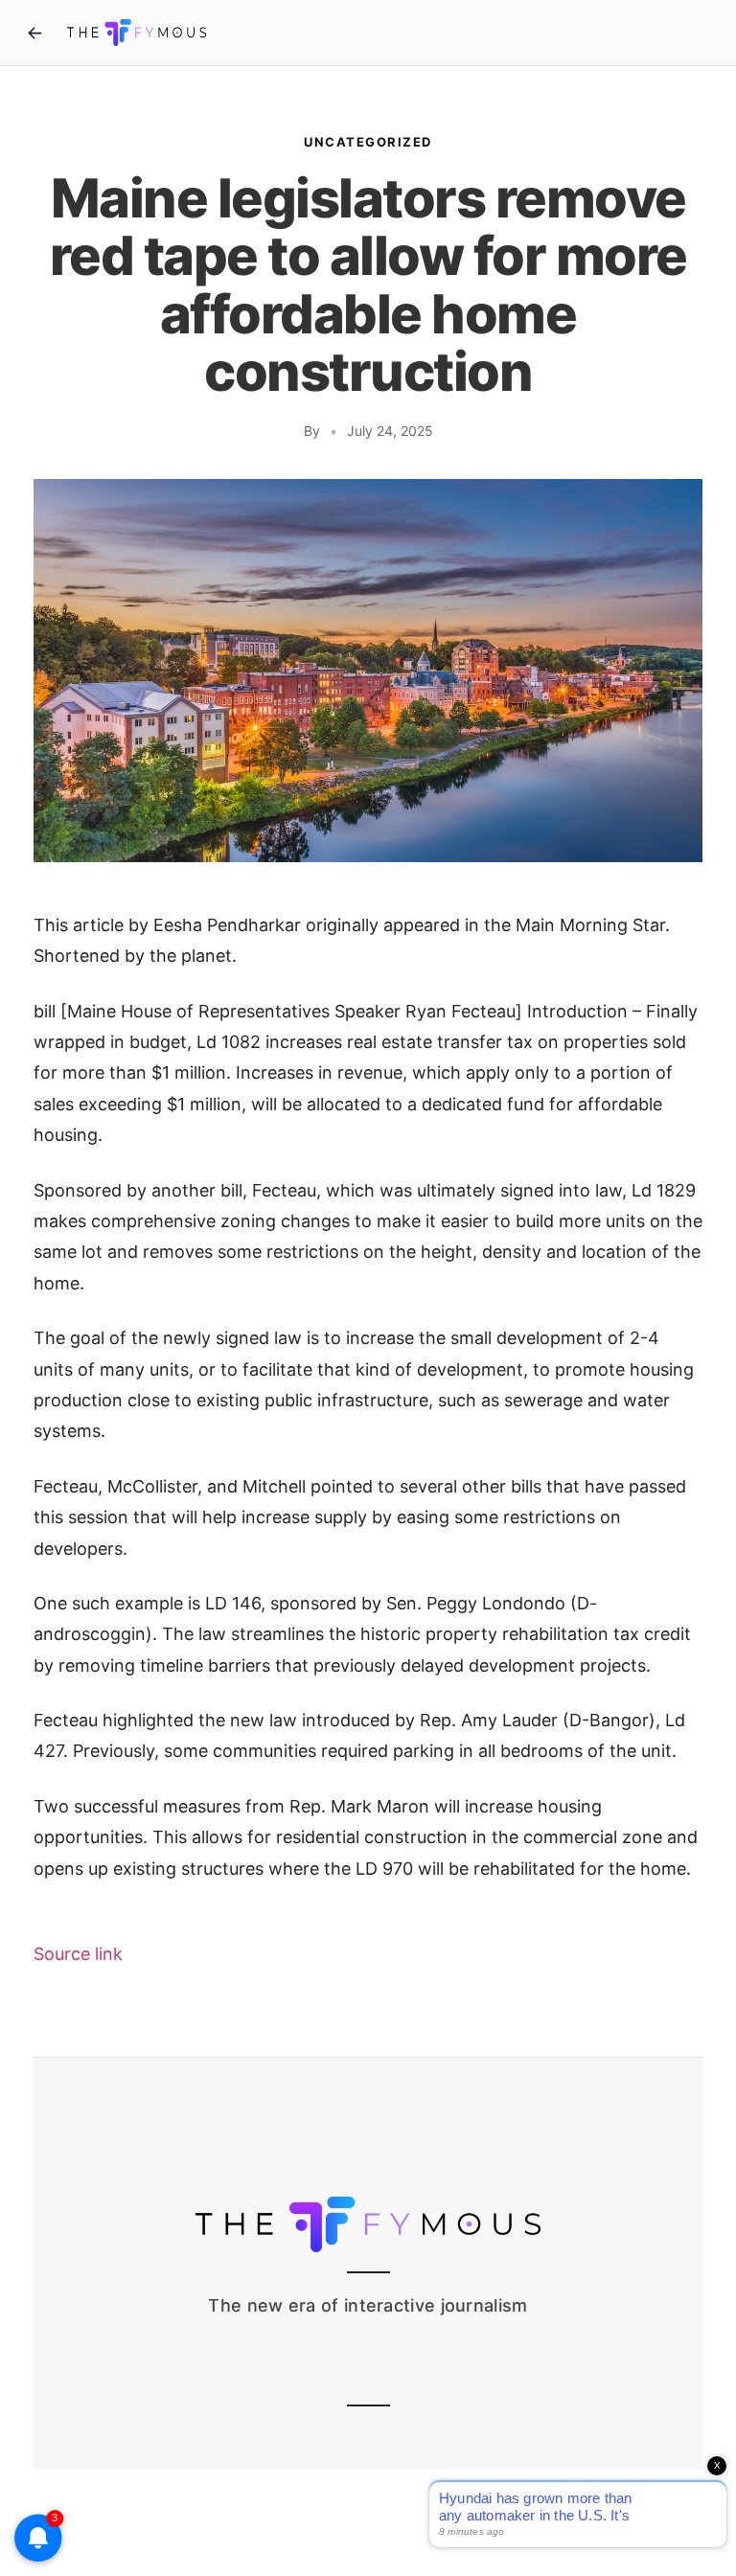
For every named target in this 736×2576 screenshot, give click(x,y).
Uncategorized (368, 142)
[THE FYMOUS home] (137, 33)
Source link (78, 1954)
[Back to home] (34, 33)
